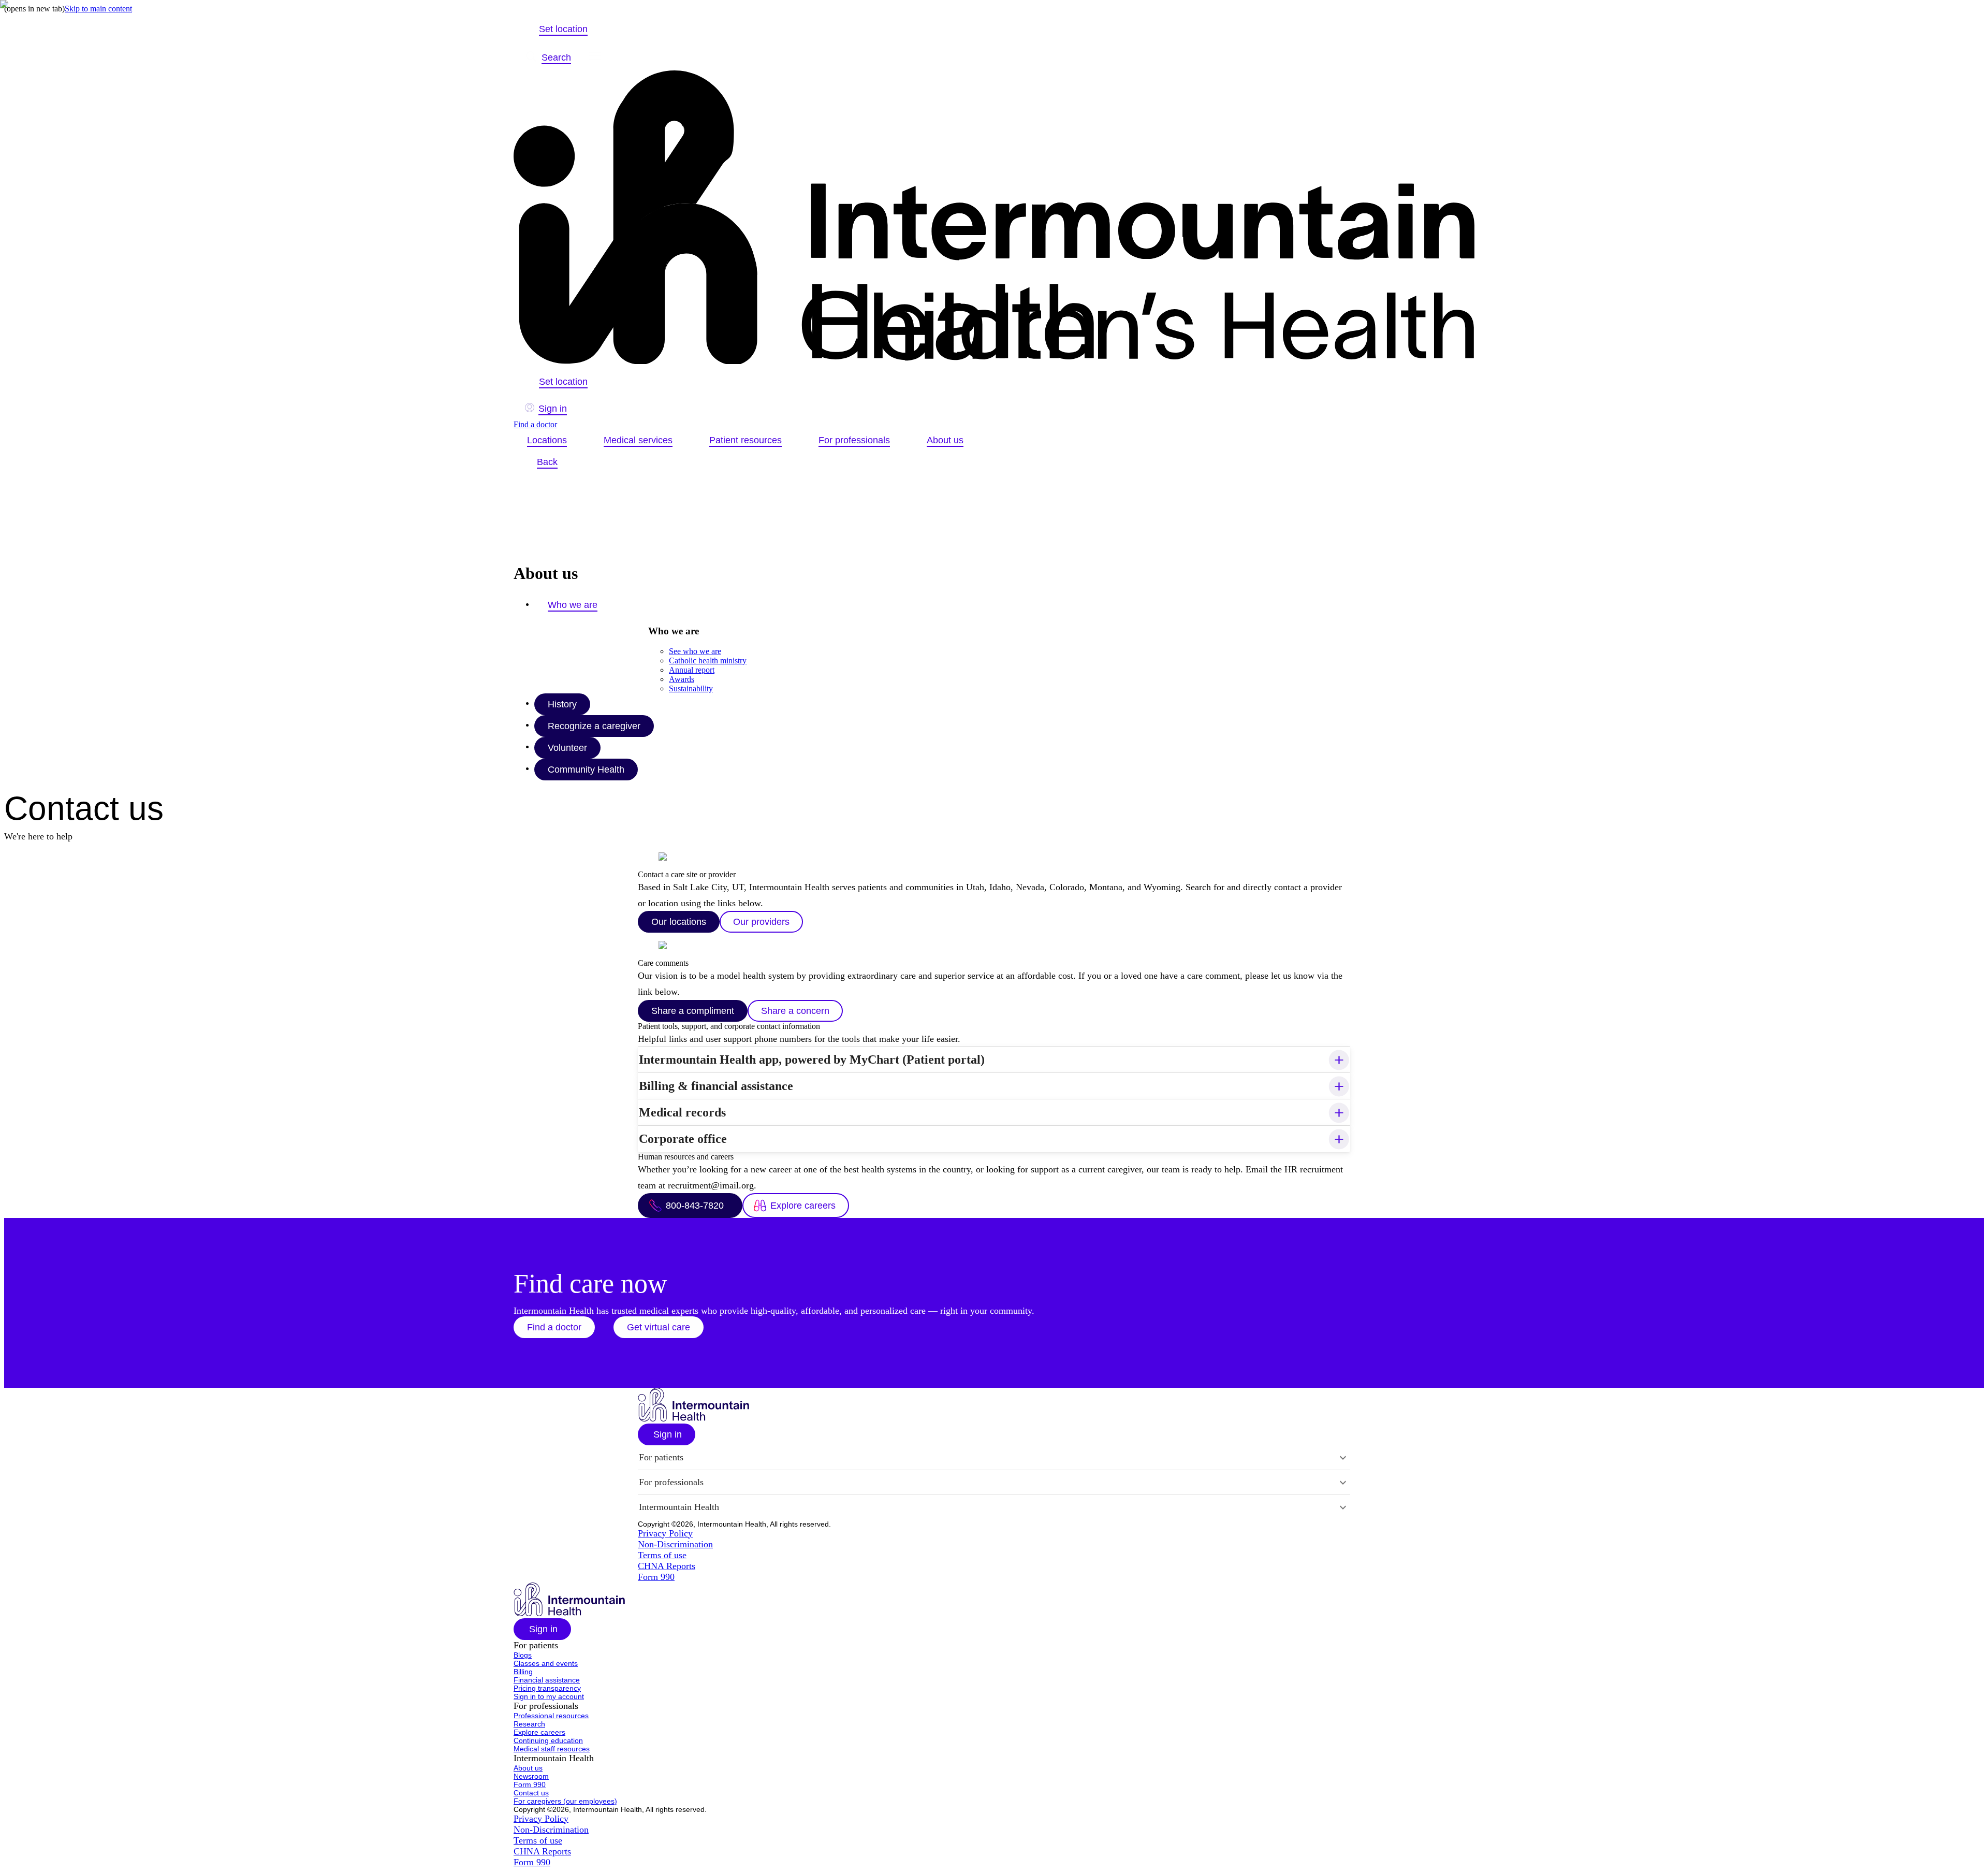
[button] (554, 1327)
